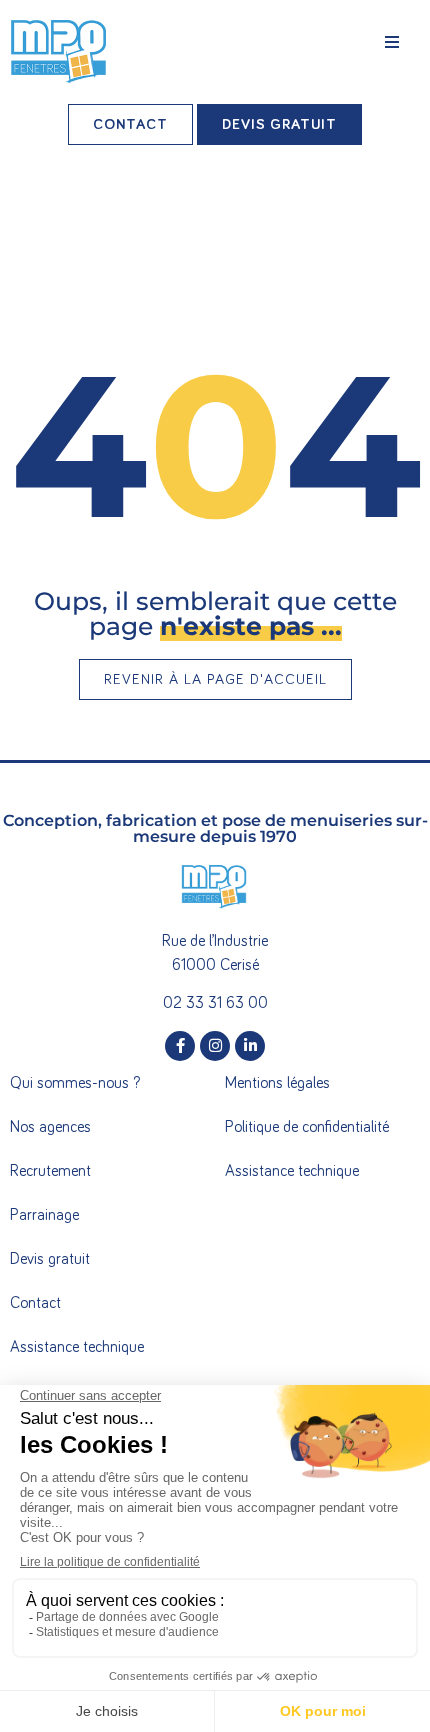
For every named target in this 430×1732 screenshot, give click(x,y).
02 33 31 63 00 (215, 1003)
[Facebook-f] (180, 1046)
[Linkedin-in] (250, 1046)
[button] (392, 42)
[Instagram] (215, 1046)
